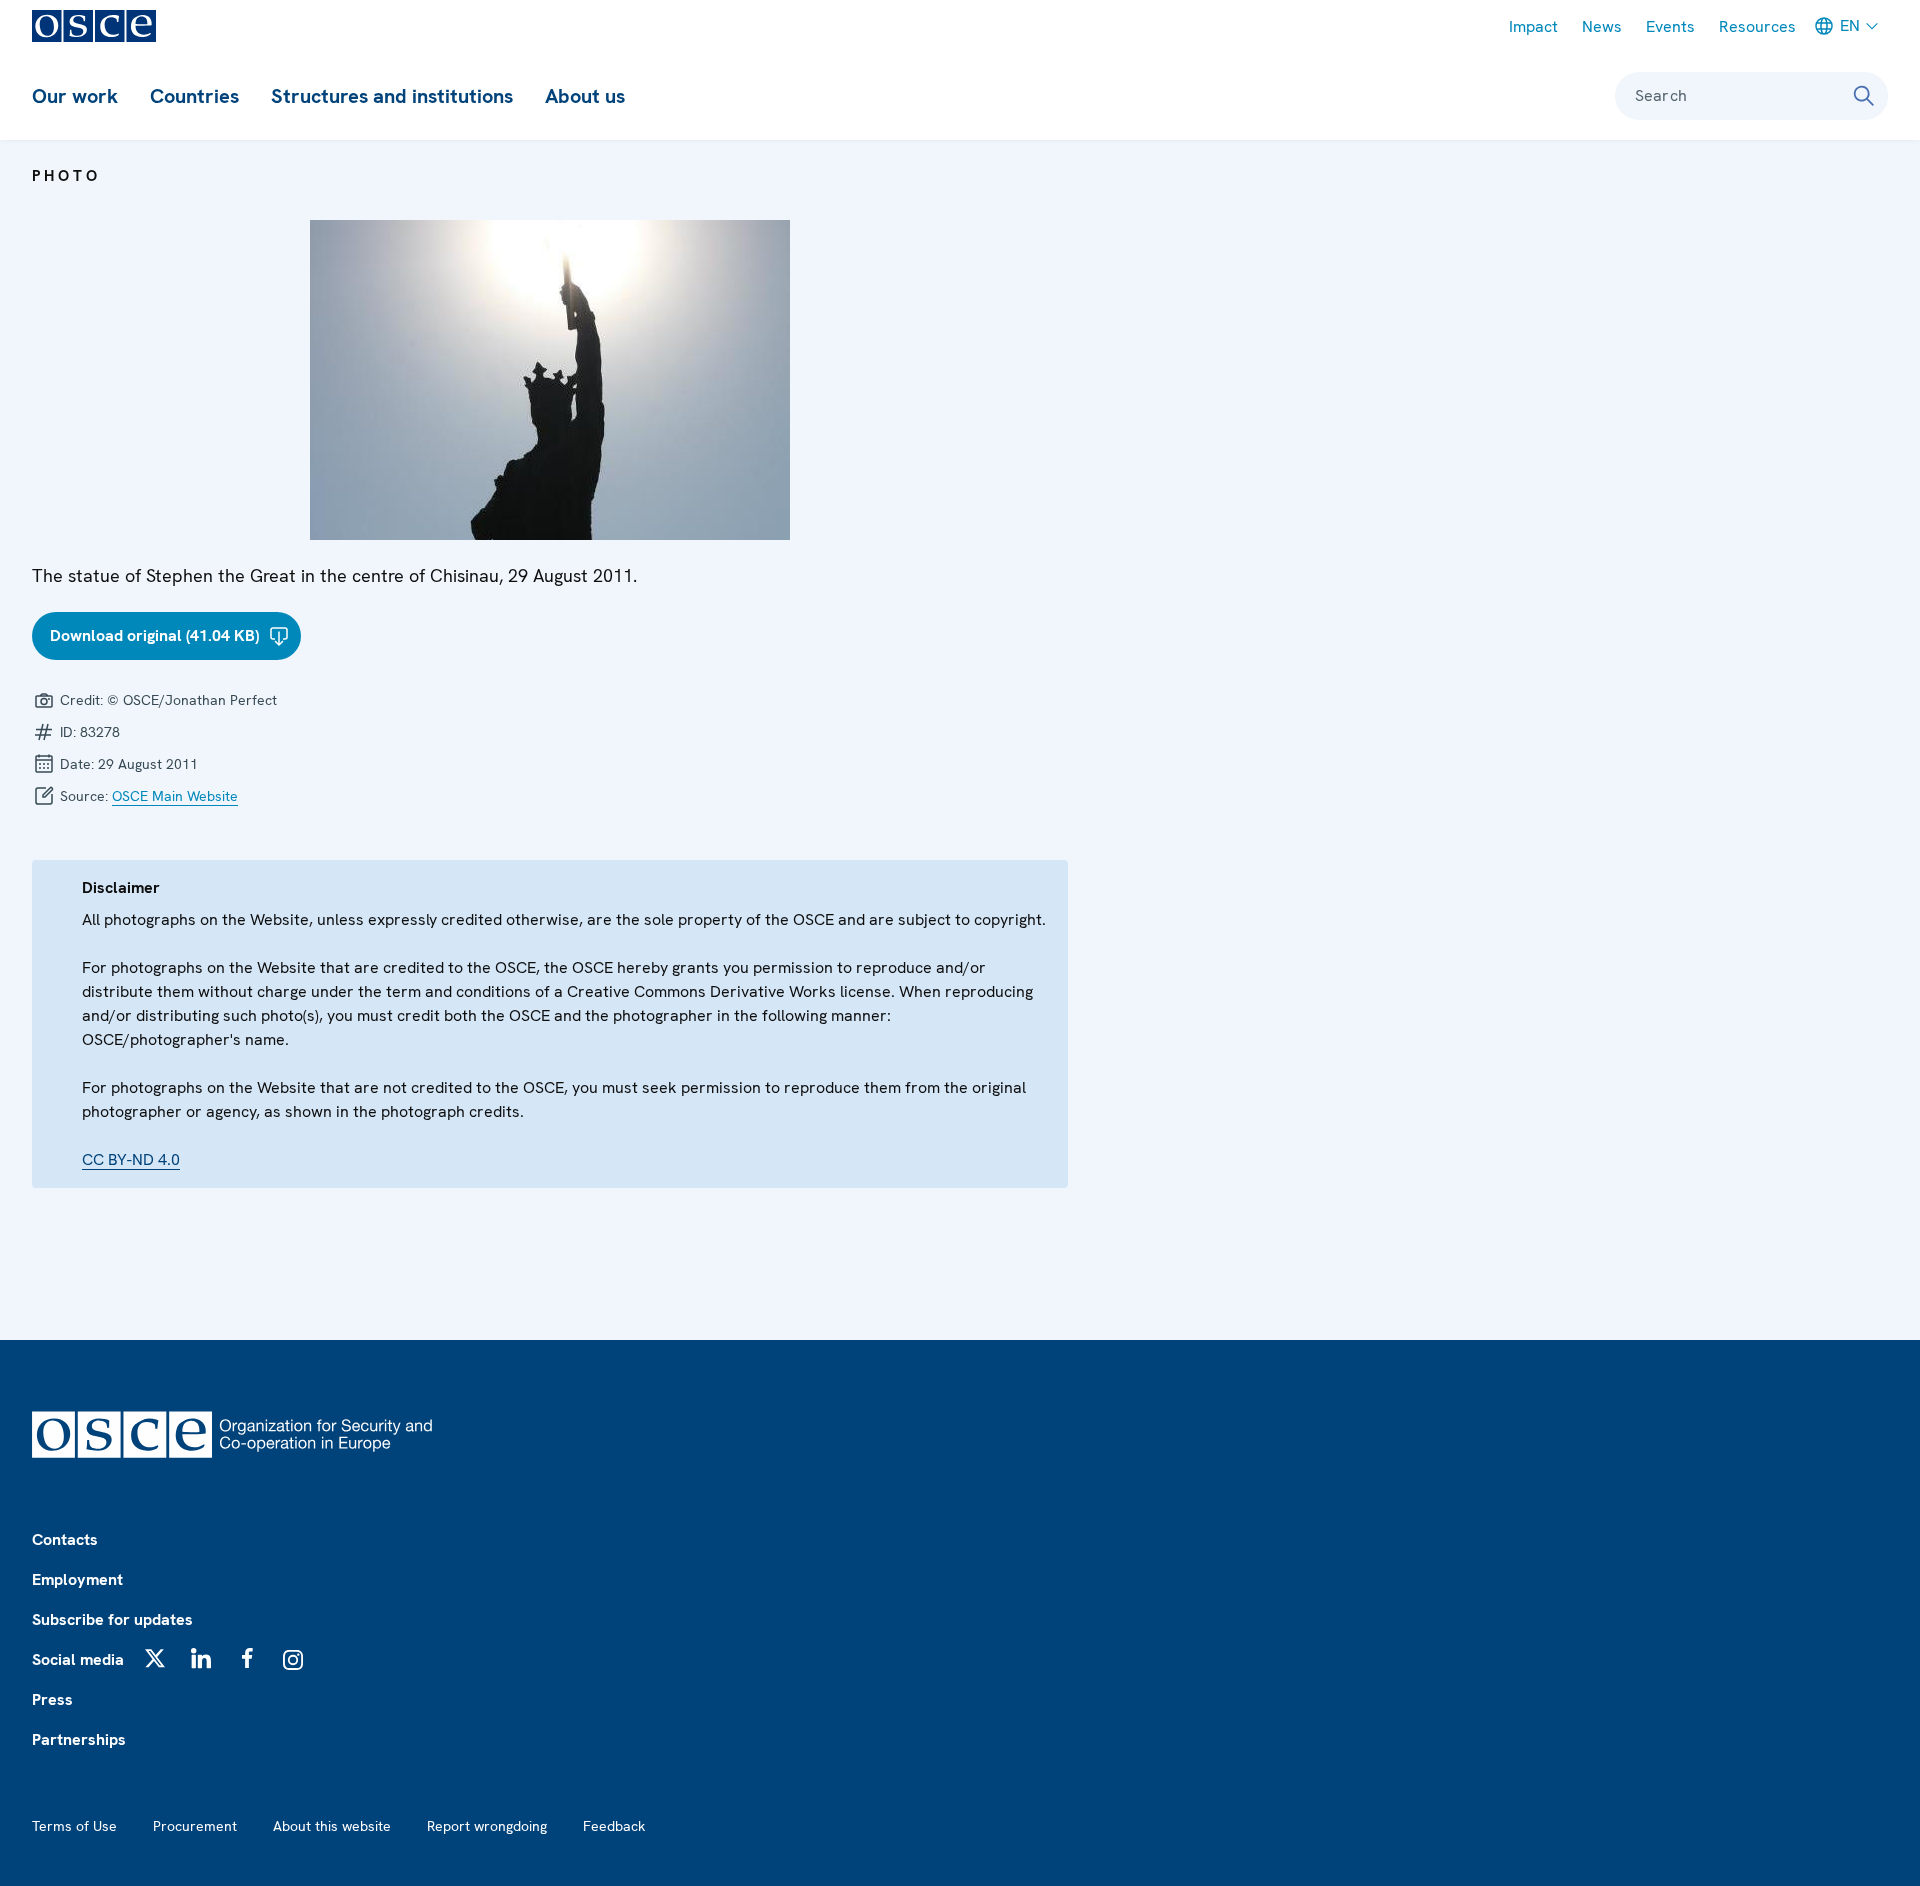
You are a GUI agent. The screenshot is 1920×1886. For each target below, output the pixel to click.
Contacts (65, 1539)
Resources (1757, 26)
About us (585, 96)
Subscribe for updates (112, 1619)
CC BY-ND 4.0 (131, 1159)
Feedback (614, 1826)
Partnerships (79, 1739)
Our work (75, 96)
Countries (194, 96)
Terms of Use (74, 1826)
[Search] (1864, 96)
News (1602, 26)
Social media (78, 1659)
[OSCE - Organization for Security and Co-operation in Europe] (94, 26)
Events (1670, 26)
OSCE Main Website (175, 796)
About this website (332, 1826)
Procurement (195, 1826)
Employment (77, 1579)
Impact (1533, 26)
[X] (155, 1658)
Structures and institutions (392, 96)
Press (52, 1699)
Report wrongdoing (487, 1826)
